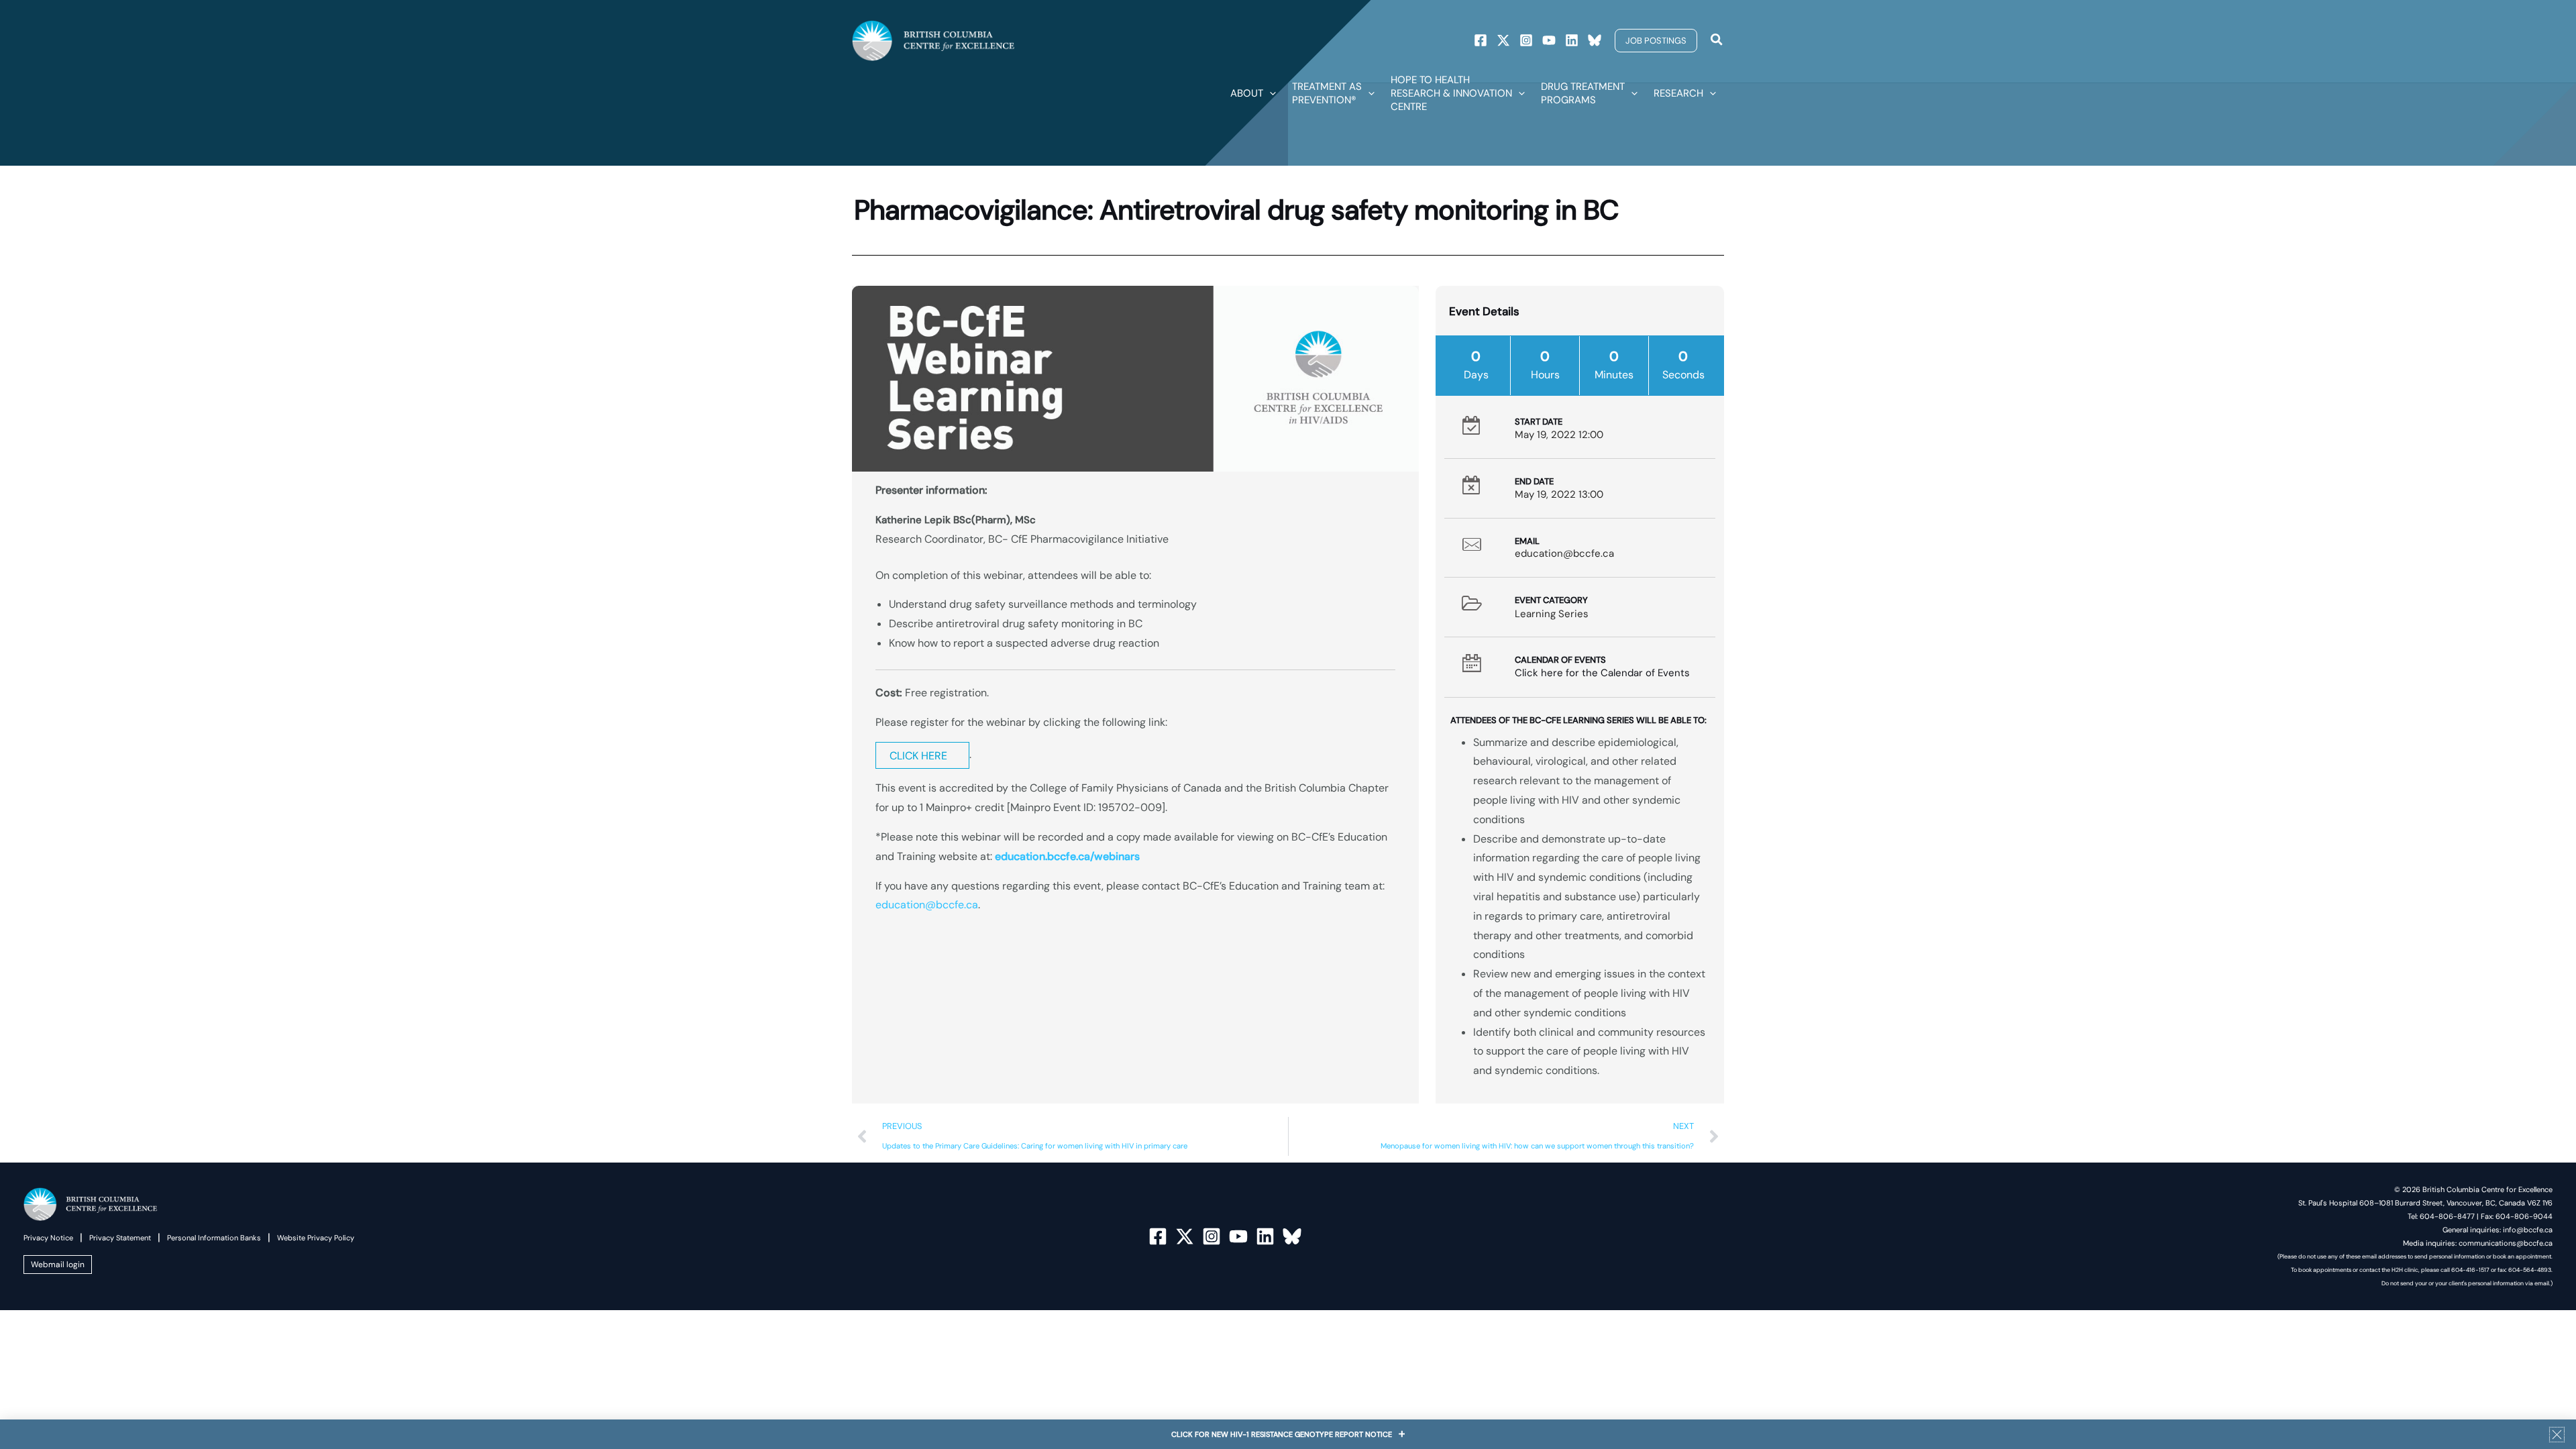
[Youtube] (1549, 40)
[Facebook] (1481, 40)
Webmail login (58, 1265)
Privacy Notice (48, 1238)
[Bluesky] (1595, 40)
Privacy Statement (120, 1238)
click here (918, 756)
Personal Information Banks (214, 1238)
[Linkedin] (1572, 40)
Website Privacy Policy (316, 1238)
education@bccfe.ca (927, 905)
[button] (1656, 41)
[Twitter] (1503, 40)
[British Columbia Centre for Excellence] (933, 40)
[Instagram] (1526, 40)
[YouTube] (1238, 1236)
